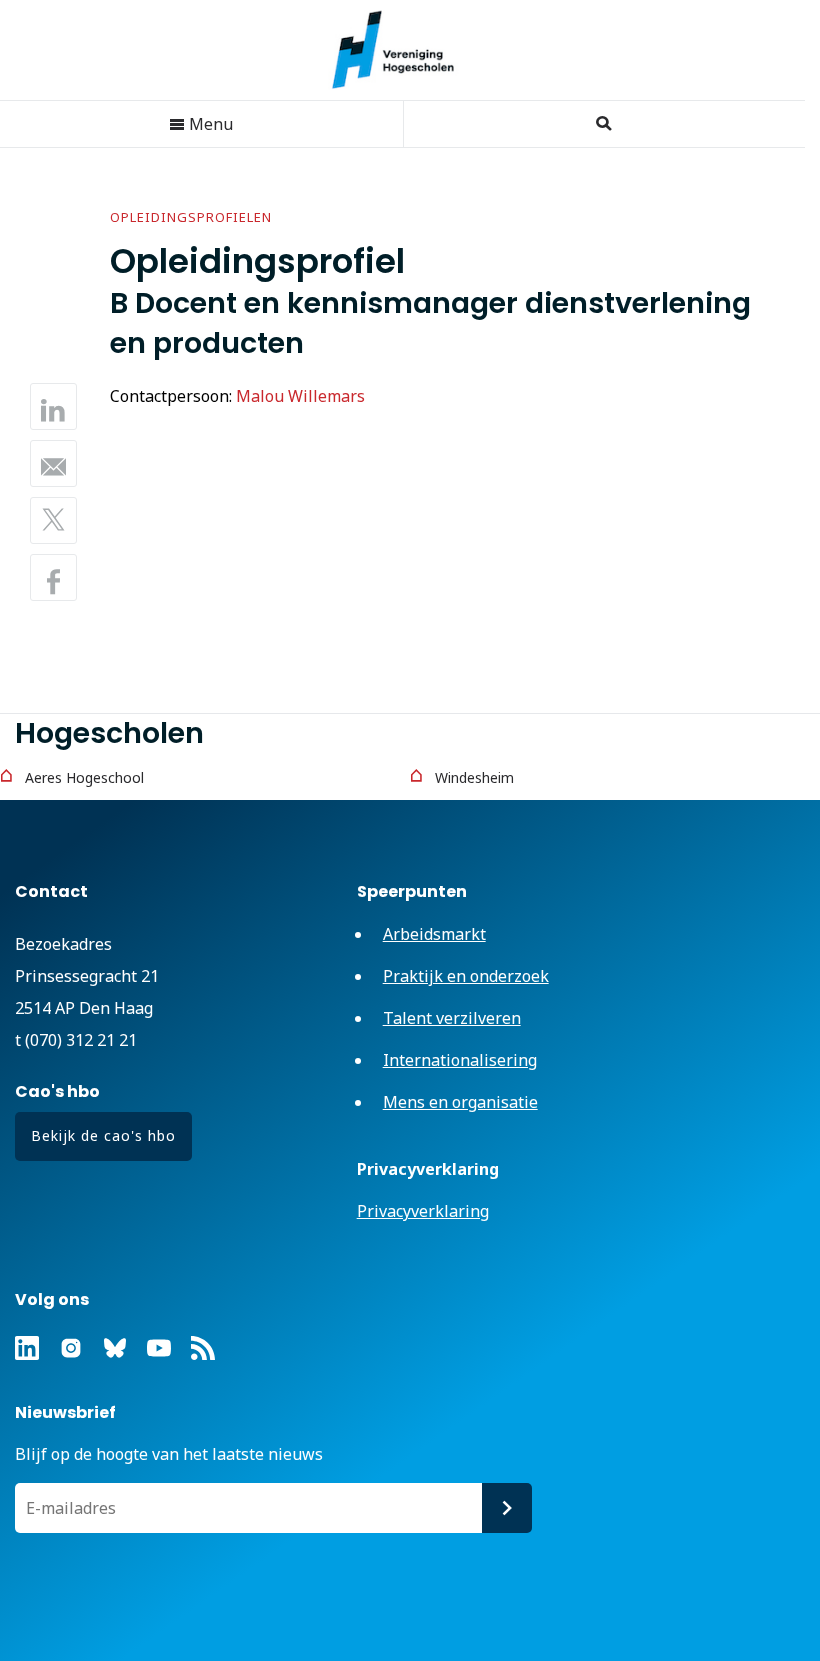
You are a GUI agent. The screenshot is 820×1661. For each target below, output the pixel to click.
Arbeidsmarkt (434, 934)
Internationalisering (460, 1060)
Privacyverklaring (423, 1211)
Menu (209, 124)
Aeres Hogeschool (84, 777)
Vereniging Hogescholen (403, 50)
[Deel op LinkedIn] (53, 406)
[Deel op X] (53, 520)
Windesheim (474, 777)
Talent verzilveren (452, 1018)
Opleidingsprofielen (191, 217)
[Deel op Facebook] (53, 577)
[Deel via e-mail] (53, 463)
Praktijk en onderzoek (466, 976)
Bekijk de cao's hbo (103, 1135)
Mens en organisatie (460, 1102)
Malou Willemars (300, 396)
